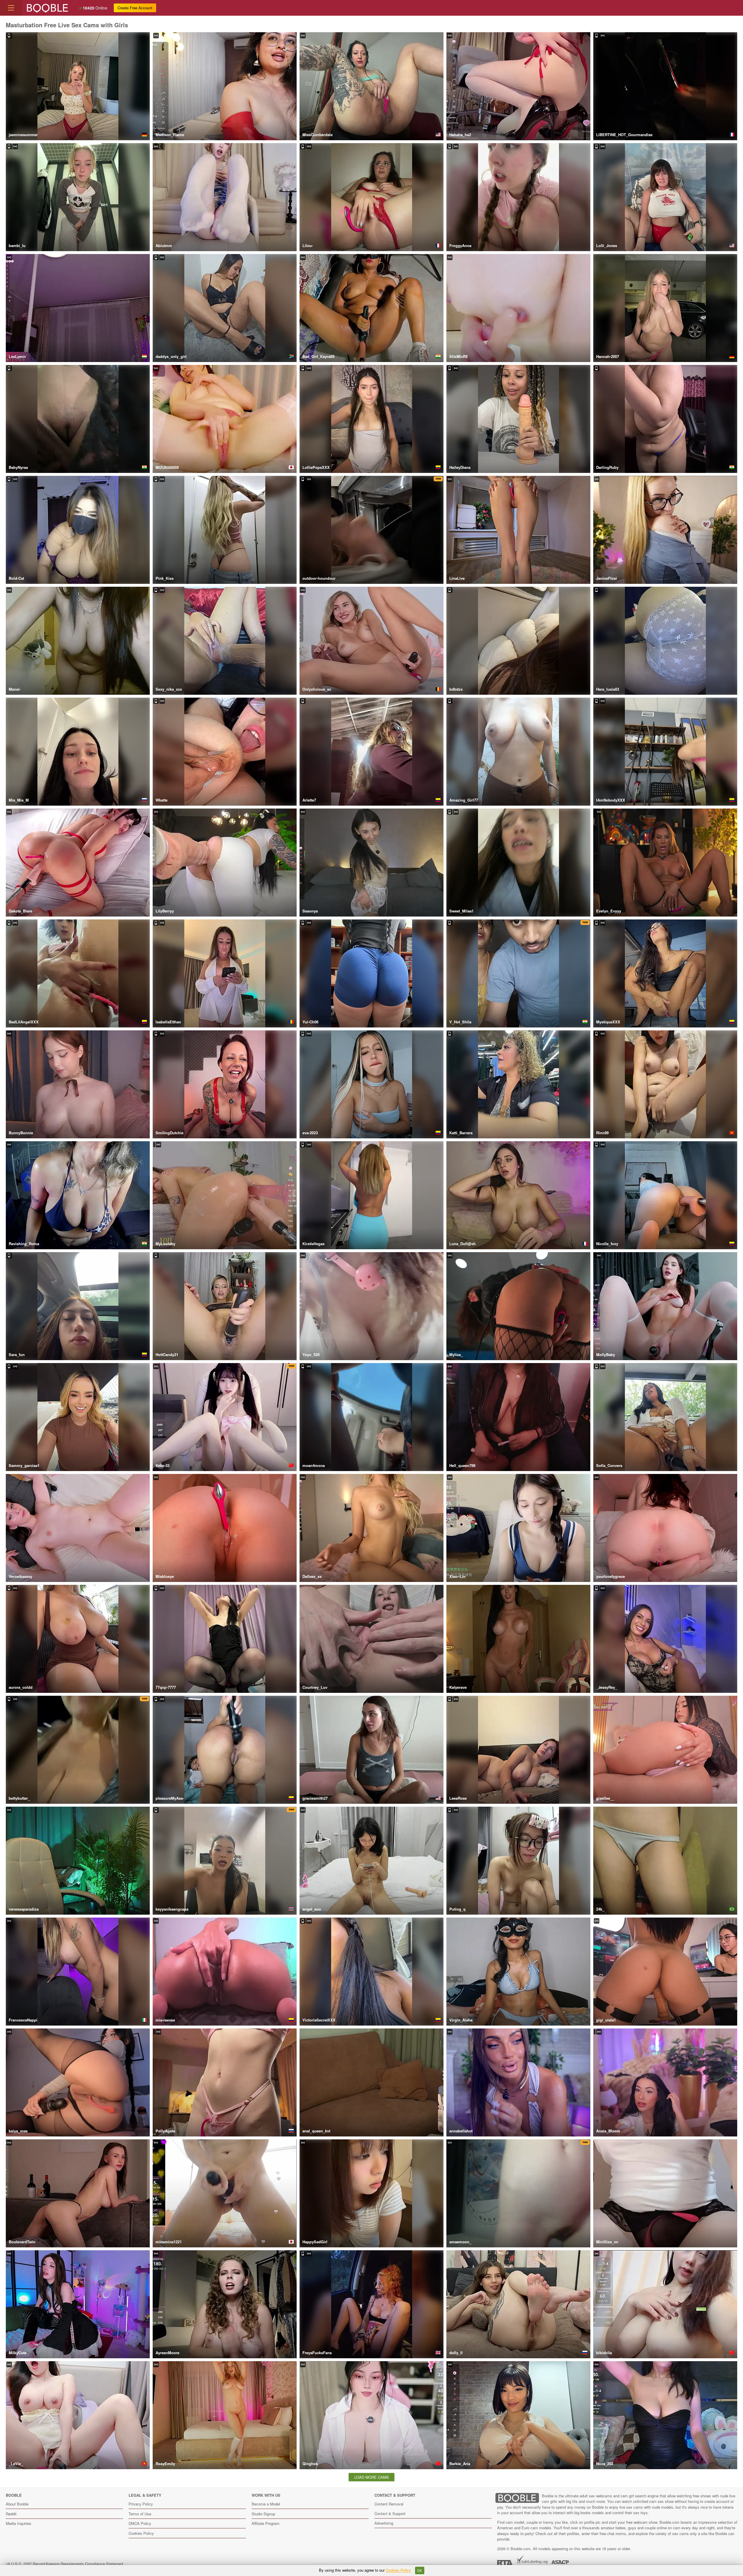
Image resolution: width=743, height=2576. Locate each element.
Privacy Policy (141, 2504)
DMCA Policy (140, 2523)
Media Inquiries (19, 2523)
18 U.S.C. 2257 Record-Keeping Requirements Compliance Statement (65, 2564)
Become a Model (266, 2504)
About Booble (17, 2504)
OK (420, 2570)
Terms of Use (140, 2514)
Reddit (11, 2514)
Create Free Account (135, 8)
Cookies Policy (141, 2533)
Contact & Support (390, 2513)
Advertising (384, 2523)
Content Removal (389, 2504)
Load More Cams (372, 2477)
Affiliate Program (266, 2523)
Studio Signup (263, 2514)
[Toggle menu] (11, 8)
